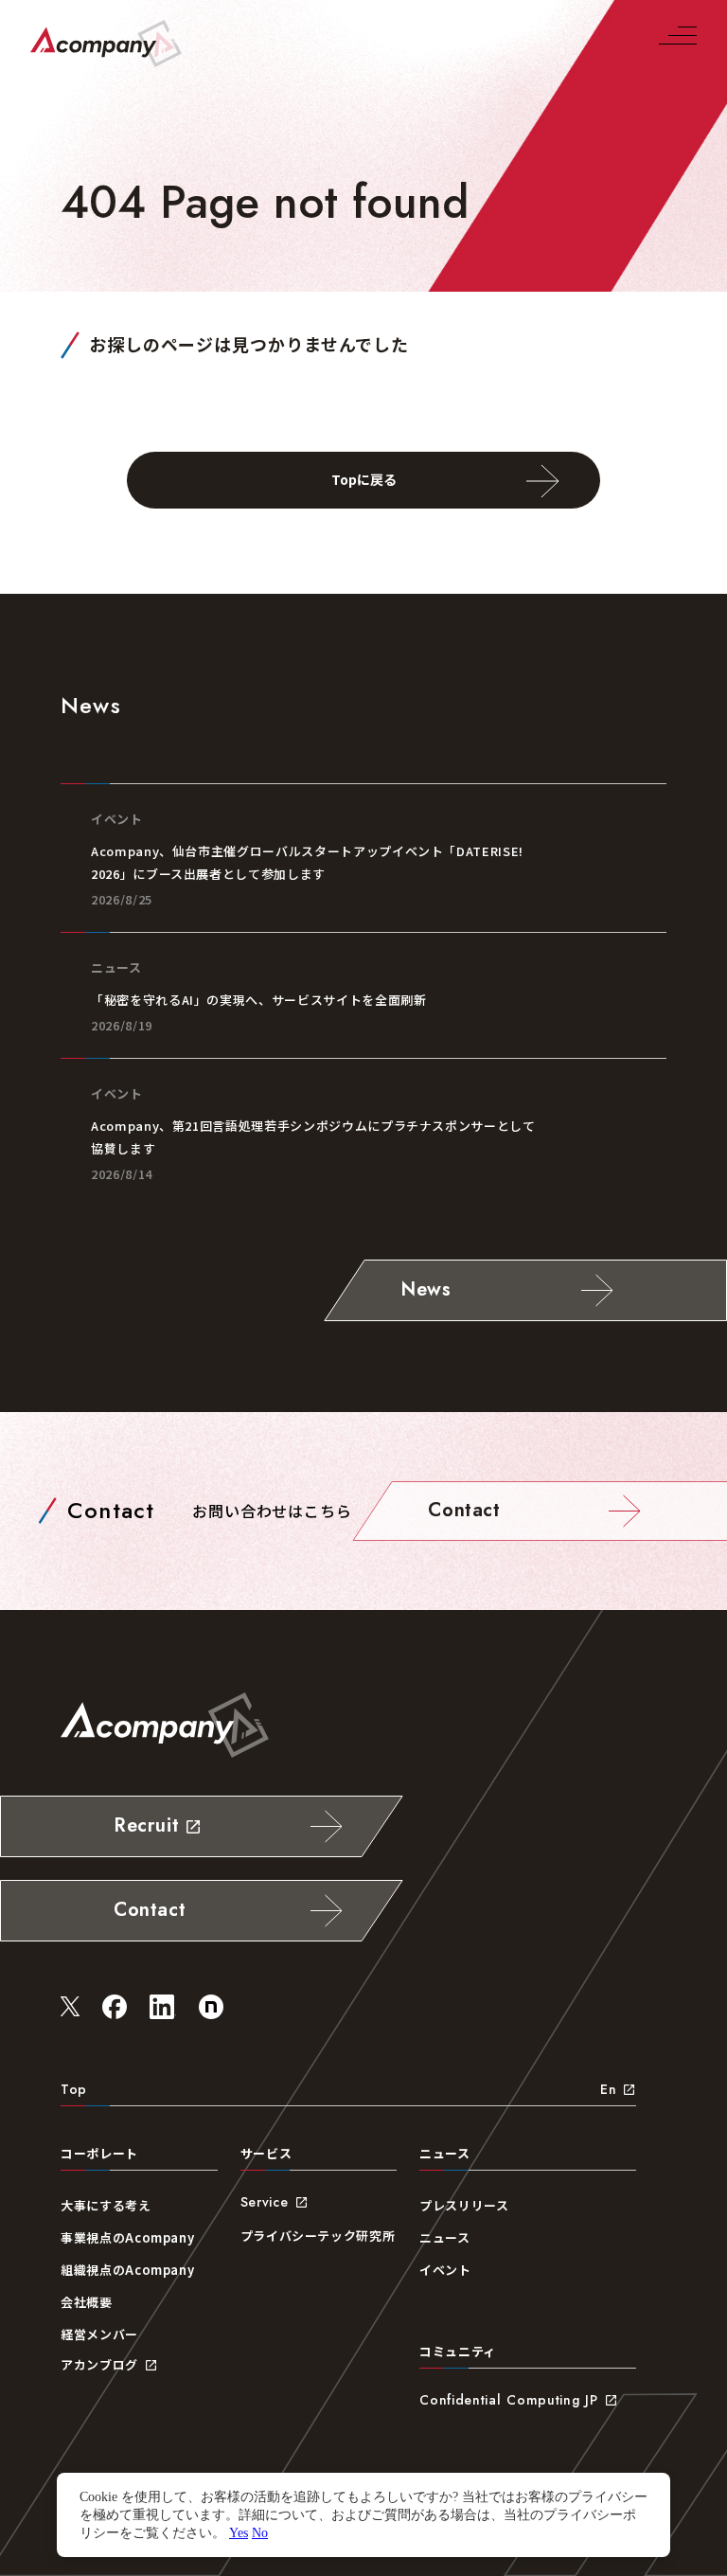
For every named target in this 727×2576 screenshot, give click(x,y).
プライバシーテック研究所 (318, 2236)
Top (74, 2089)
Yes (239, 2532)
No (260, 2532)
